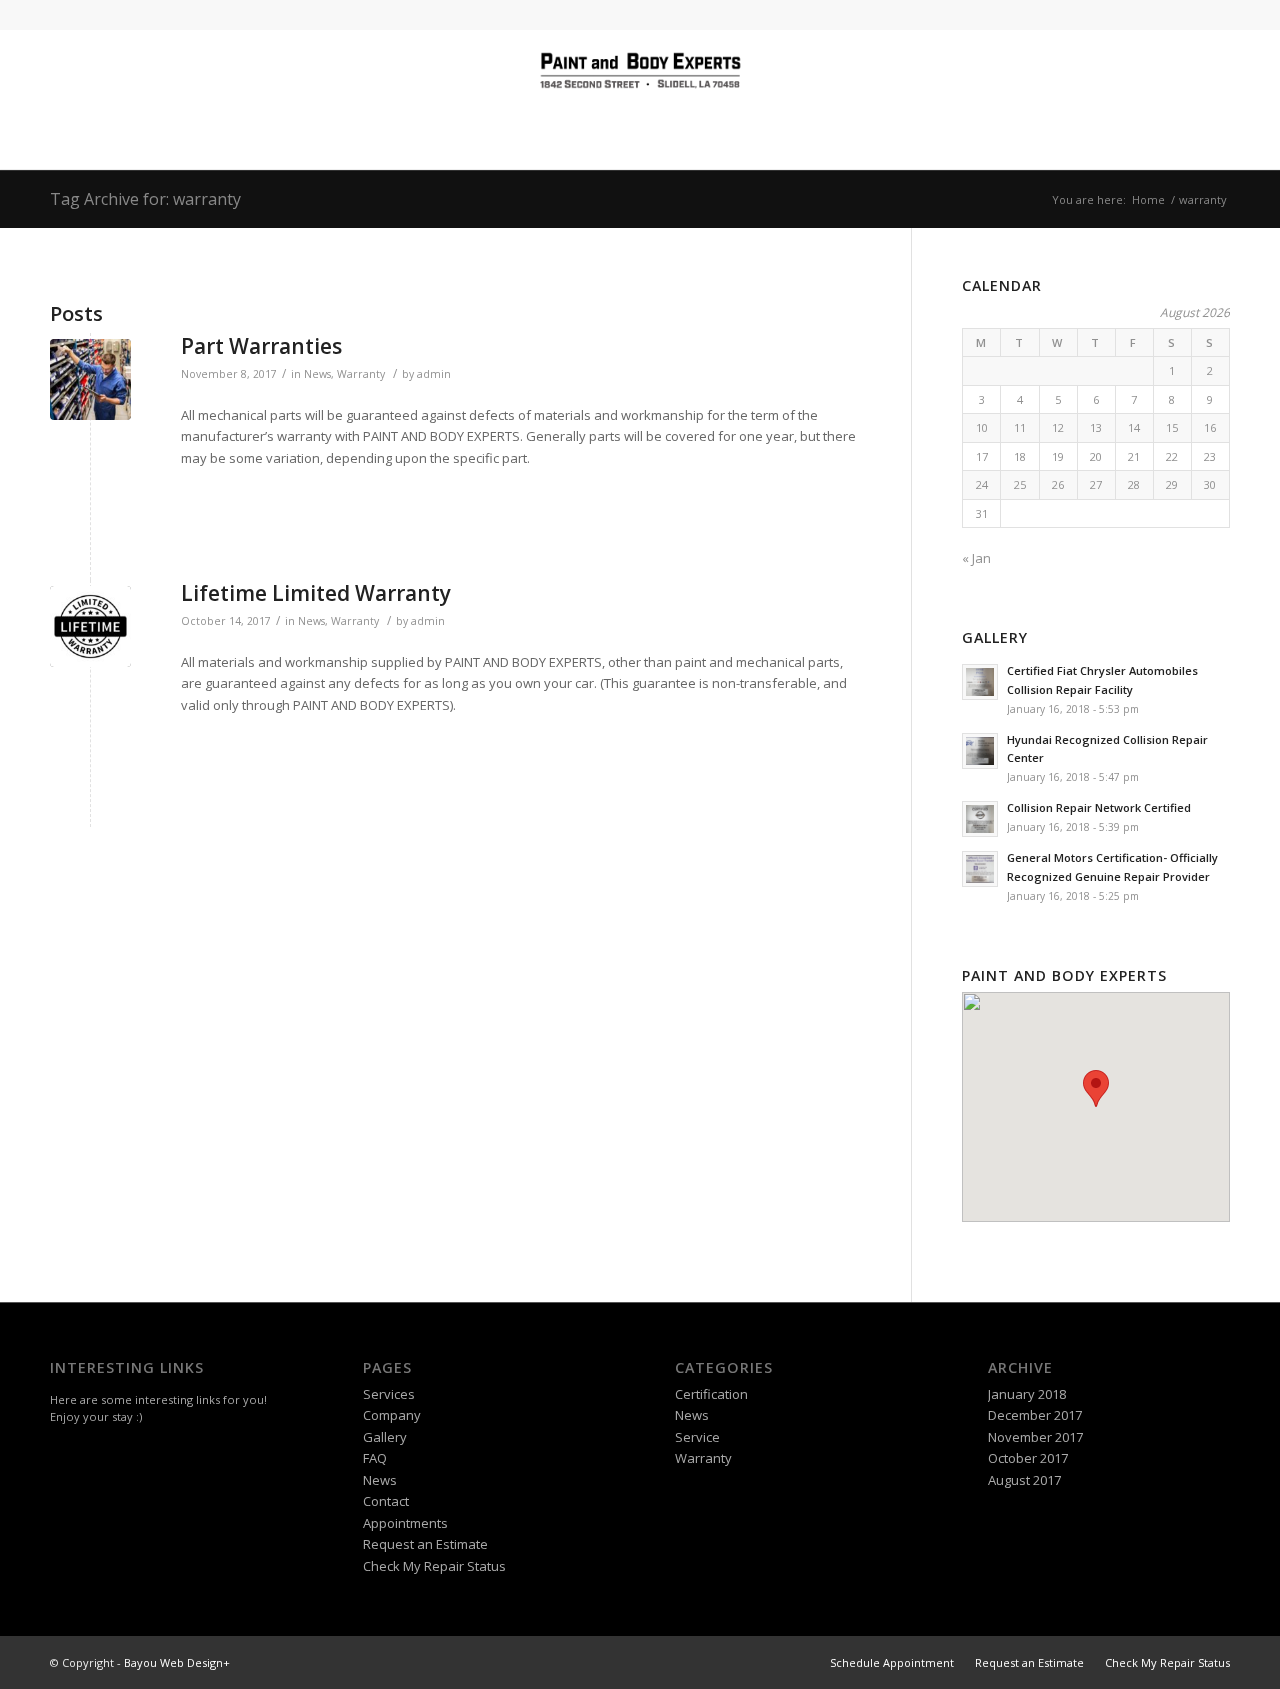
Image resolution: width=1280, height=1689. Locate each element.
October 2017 (1028, 1458)
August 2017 (1024, 1480)
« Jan (976, 558)
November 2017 (1035, 1437)
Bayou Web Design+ (177, 1662)
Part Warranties (261, 346)
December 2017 (1035, 1415)
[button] (1096, 1088)
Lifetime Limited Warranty (316, 593)
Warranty (361, 374)
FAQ (375, 1458)
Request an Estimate (425, 1544)
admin (434, 374)
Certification (711, 1394)
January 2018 (1027, 1394)
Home (1148, 199)
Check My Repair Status (434, 1566)
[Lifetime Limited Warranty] (90, 626)
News (317, 374)
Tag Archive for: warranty (145, 199)
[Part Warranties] (90, 379)
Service (697, 1437)
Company (392, 1415)
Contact (386, 1501)
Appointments (405, 1523)
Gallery (385, 1437)
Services (389, 1394)
